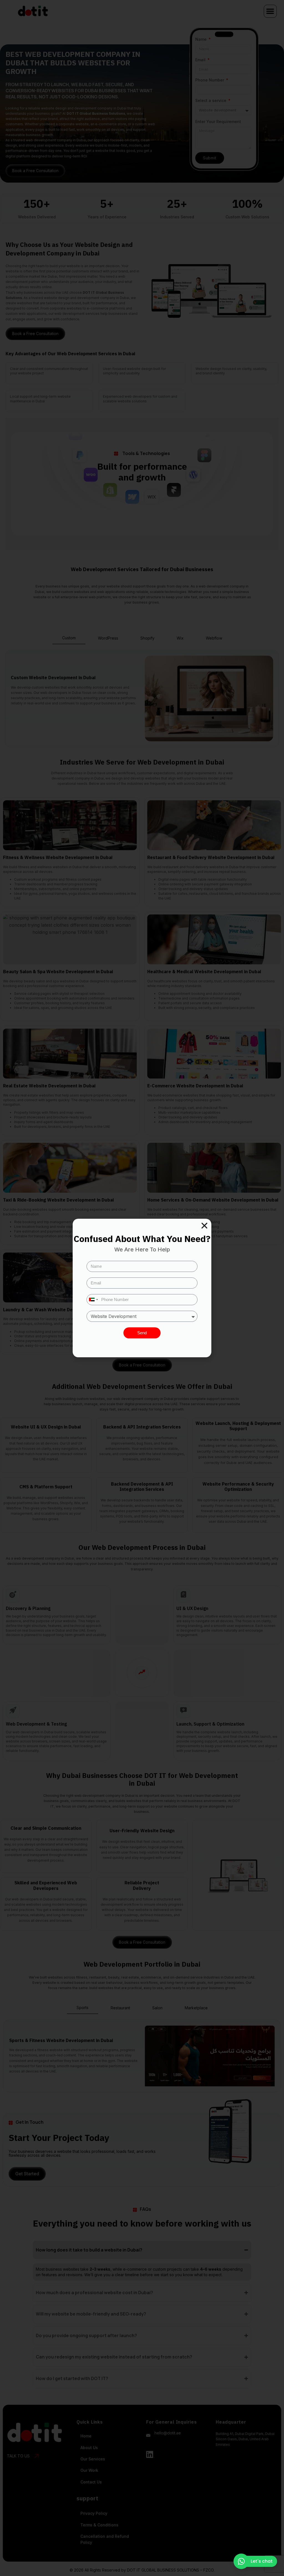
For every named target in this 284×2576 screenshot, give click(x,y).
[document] (142, 1288)
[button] (204, 1226)
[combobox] (93, 1300)
